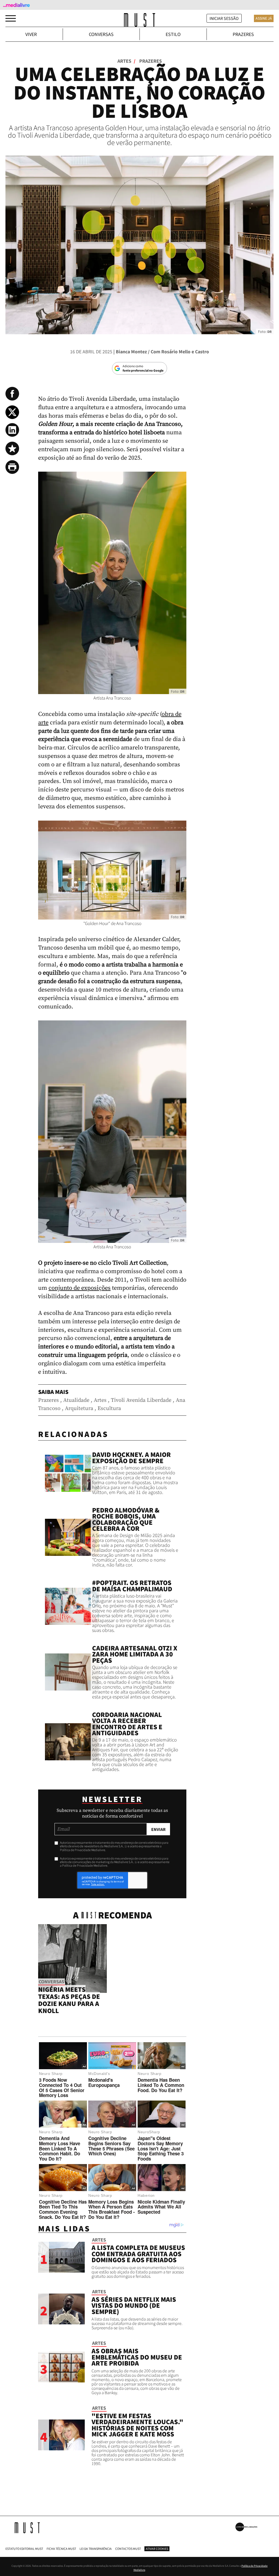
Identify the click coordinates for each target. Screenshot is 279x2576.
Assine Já (264, 18)
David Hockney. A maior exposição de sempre (131, 1458)
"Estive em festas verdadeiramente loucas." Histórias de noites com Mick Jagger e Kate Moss (137, 2425)
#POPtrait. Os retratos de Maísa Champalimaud (132, 1586)
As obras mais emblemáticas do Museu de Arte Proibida (137, 2357)
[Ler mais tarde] (12, 448)
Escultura (109, 1408)
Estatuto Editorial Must (24, 2549)
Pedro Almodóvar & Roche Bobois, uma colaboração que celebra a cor (126, 1519)
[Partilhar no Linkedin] (12, 430)
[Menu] (11, 18)
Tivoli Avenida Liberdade (141, 1400)
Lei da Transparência (96, 2549)
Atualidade (76, 1400)
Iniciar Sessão (224, 18)
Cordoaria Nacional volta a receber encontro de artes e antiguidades (127, 1724)
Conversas (101, 34)
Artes (126, 61)
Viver (31, 34)
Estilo (173, 34)
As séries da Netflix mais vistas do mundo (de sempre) (134, 2305)
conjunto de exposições (80, 1288)
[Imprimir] (12, 467)
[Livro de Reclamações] (246, 2527)
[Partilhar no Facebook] (12, 394)
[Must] (140, 20)
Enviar (158, 1829)
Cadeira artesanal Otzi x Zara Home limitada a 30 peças (135, 1654)
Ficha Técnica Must (61, 2549)
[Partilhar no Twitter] (12, 412)
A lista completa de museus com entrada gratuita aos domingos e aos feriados (138, 2254)
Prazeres (243, 34)
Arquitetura (79, 1408)
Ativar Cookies (157, 2549)
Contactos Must (128, 2549)
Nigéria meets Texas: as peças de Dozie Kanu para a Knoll (69, 2000)
